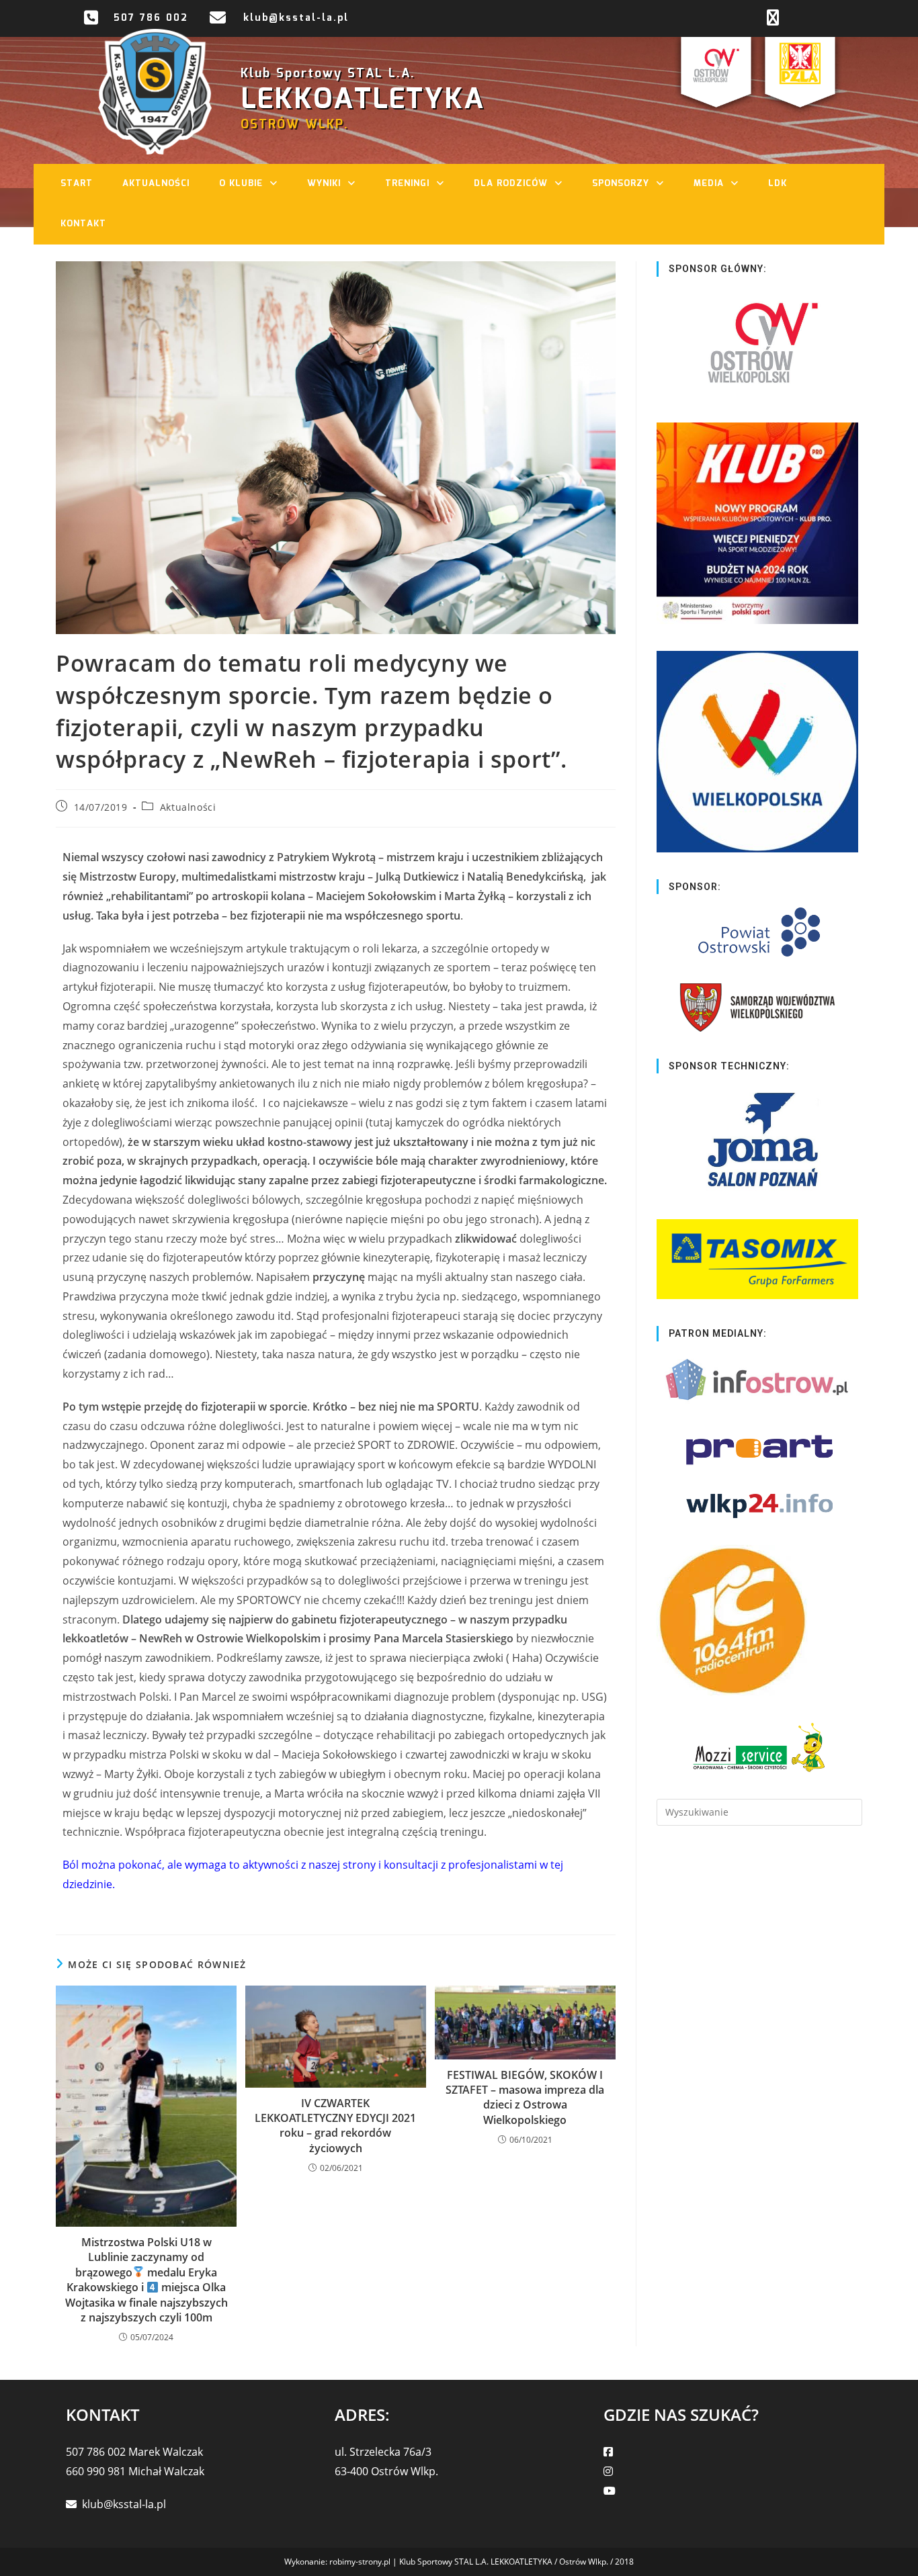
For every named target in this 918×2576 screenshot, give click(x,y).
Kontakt (83, 224)
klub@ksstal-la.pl (296, 18)
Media (709, 184)
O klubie (241, 184)
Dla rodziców (511, 184)
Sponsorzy (621, 184)
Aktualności (156, 184)
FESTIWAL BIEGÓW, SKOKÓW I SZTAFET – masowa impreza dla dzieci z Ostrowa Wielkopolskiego (525, 2097)
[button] (277, 184)
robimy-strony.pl (360, 2562)
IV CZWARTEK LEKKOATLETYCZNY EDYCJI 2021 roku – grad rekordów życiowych (335, 2126)
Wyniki (324, 184)
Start (77, 184)
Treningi (407, 184)
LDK (778, 184)
